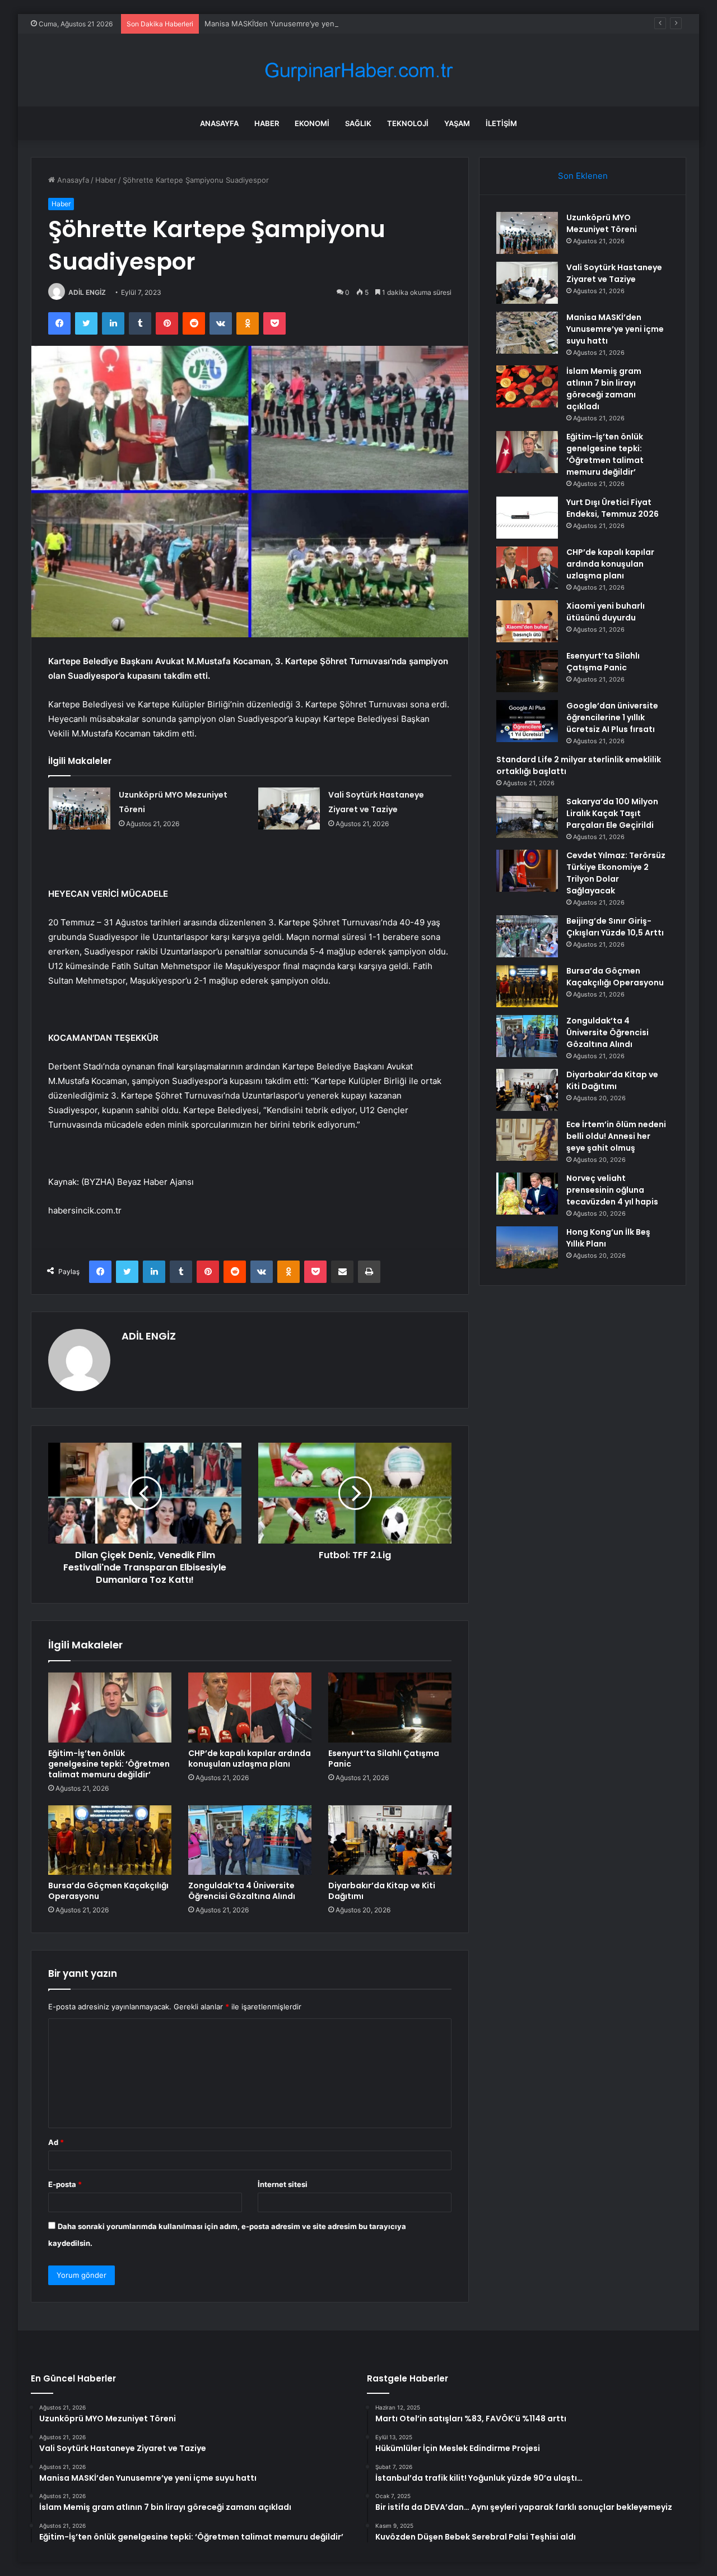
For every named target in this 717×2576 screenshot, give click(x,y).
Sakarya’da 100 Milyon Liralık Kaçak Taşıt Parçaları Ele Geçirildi (612, 813)
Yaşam (457, 123)
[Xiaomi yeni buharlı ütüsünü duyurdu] (527, 621)
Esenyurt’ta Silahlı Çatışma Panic (384, 1759)
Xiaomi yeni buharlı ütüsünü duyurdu (606, 612)
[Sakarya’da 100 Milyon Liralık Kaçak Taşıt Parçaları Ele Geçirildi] (527, 817)
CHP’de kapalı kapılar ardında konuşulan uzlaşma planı (250, 1759)
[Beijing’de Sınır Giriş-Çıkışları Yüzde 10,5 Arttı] (527, 936)
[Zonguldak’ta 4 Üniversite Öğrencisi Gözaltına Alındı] (250, 1840)
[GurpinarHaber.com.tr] (358, 70)
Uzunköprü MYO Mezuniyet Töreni (602, 223)
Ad (56, 2142)
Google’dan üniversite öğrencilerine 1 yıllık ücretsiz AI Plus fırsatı (612, 717)
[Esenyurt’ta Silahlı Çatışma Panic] (390, 1707)
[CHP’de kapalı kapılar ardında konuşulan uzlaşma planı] (250, 1707)
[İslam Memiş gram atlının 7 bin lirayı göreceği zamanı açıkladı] (527, 386)
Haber (267, 123)
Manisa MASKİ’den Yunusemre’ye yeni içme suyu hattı (298, 24)
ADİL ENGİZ (87, 292)
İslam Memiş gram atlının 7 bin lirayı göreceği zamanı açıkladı (604, 389)
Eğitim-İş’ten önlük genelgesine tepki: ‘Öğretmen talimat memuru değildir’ (109, 1764)
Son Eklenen (583, 176)
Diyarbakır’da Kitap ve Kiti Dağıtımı (382, 1891)
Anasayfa (219, 123)
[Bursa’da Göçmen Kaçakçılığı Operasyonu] (110, 1840)
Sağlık (358, 123)
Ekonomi (312, 123)
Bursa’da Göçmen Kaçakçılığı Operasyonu (108, 1891)
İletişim (501, 123)
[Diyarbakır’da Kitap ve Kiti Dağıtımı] (390, 1840)
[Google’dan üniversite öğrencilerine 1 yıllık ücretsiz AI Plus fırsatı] (527, 721)
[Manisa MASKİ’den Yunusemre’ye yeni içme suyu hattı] (527, 333)
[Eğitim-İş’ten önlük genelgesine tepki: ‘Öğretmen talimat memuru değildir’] (110, 1707)
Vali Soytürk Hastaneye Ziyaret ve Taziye (614, 273)
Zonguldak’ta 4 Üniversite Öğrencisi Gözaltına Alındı (242, 1891)
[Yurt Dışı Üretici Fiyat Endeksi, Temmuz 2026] (527, 518)
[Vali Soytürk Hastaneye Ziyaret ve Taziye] (289, 809)
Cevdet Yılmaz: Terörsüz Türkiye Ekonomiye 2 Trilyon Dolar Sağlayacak (616, 873)
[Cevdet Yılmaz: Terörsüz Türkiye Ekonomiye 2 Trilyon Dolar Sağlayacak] (527, 871)
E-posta (65, 2184)
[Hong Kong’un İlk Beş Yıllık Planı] (527, 1247)
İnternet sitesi (283, 2184)
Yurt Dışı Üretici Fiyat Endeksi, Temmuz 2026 (613, 508)
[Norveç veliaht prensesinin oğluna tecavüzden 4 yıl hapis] (527, 1194)
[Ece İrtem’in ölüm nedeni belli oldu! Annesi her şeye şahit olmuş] (527, 1140)
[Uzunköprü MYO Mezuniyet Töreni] (80, 809)
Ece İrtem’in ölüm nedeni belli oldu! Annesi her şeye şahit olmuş (616, 1136)
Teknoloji (408, 123)
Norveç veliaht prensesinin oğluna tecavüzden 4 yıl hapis (612, 1190)
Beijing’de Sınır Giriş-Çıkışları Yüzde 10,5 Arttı (615, 927)
